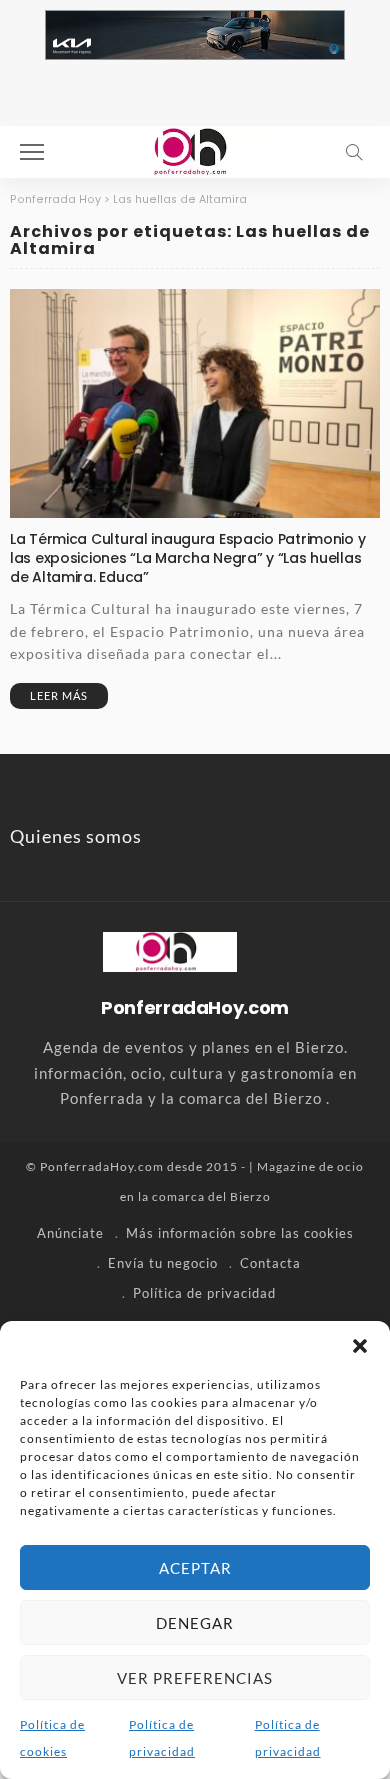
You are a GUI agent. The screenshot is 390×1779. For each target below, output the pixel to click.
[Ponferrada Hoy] (169, 949)
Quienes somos (76, 836)
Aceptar (195, 1568)
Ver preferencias (195, 1678)
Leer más (59, 695)
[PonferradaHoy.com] (195, 149)
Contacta (270, 1263)
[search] (354, 152)
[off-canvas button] (32, 152)
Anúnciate (70, 1233)
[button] (360, 1346)
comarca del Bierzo (211, 1196)
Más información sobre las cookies (240, 1233)
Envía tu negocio (163, 1263)
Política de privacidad (204, 1293)
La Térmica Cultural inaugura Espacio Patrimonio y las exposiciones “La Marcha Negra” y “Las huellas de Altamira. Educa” (187, 558)
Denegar (195, 1623)
